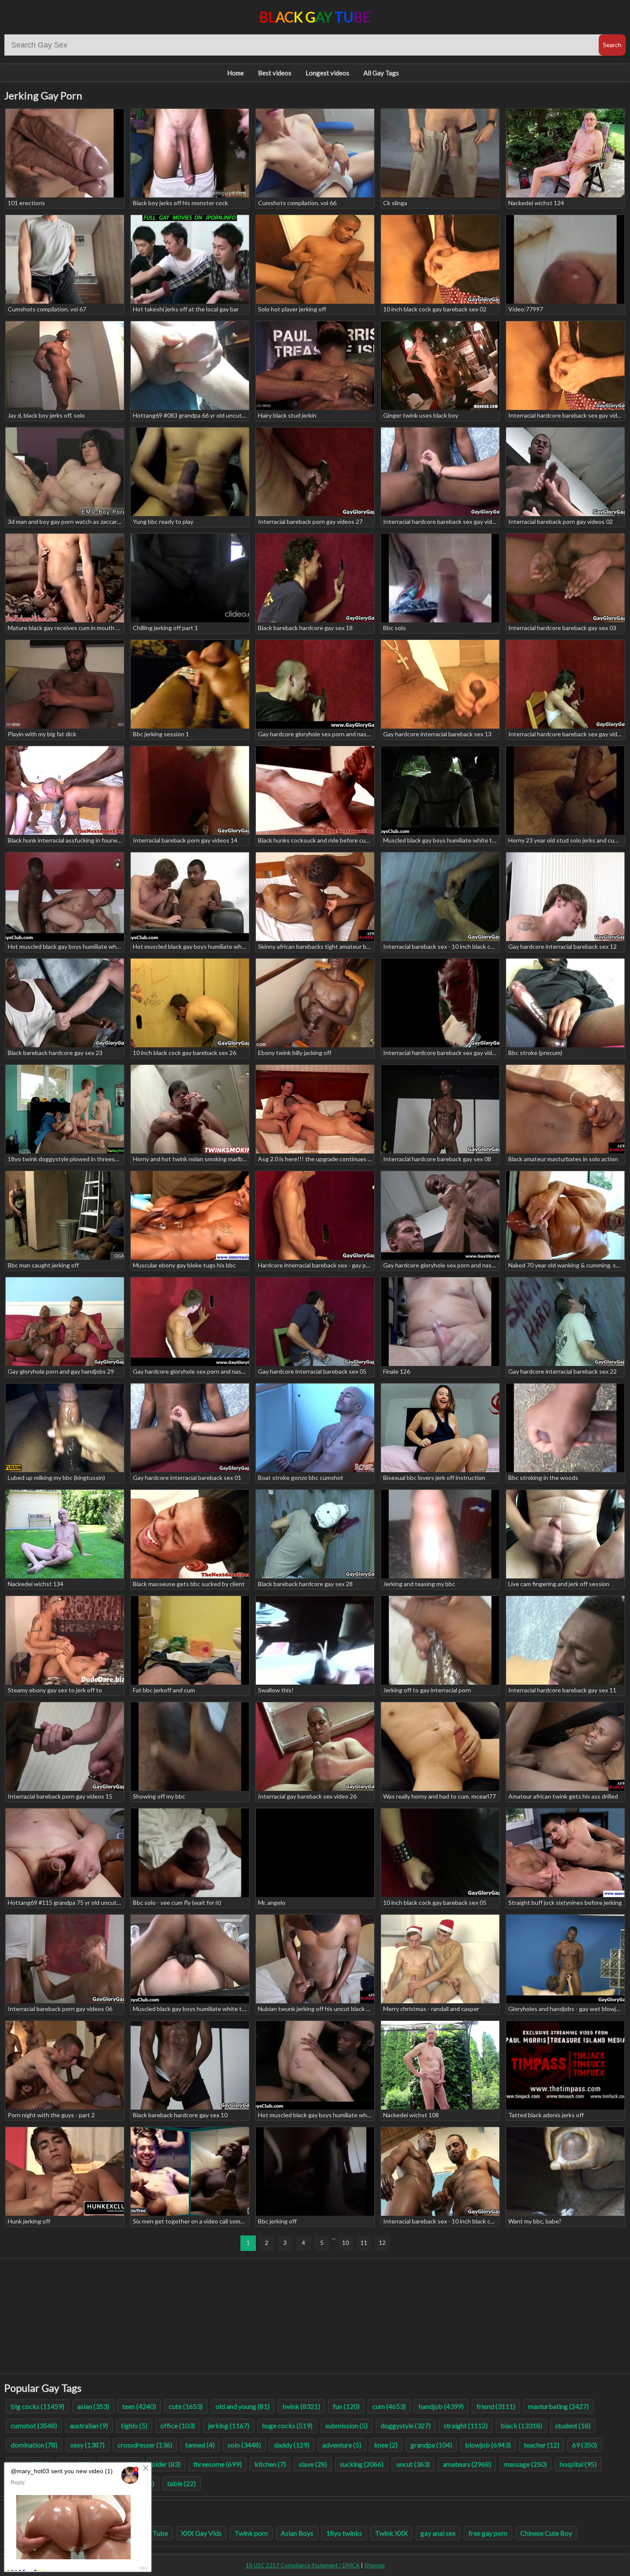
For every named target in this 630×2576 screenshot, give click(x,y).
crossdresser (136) (145, 2445)
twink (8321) (301, 2406)
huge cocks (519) (287, 2425)
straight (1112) (466, 2425)
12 (382, 2243)
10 (345, 2243)
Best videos (275, 73)
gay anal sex (438, 2533)
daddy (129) (292, 2445)
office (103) (178, 2425)
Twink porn (251, 2533)
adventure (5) (342, 2445)
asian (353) (93, 2406)
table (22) (181, 2483)
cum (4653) (389, 2406)
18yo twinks (344, 2533)
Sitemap (375, 2565)
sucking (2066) (362, 2464)
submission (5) (346, 2425)
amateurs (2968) (467, 2464)
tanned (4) (200, 2445)
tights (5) (134, 2425)
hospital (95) (578, 2464)
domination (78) (34, 2445)
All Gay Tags (381, 73)
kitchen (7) (270, 2464)
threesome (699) (217, 2464)
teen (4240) (139, 2406)
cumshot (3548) (34, 2425)
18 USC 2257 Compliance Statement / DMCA (303, 2565)
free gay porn (488, 2533)
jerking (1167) (229, 2425)
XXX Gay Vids (201, 2533)
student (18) (573, 2425)
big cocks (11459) (37, 2406)
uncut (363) (413, 2464)
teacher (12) (541, 2445)
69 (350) (585, 2445)
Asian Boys (297, 2533)
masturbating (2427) (558, 2406)
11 (364, 2243)
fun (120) (346, 2406)
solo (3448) (244, 2445)
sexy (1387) (87, 2445)
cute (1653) (186, 2406)
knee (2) (386, 2445)
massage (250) (525, 2464)
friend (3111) (496, 2406)
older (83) (166, 2464)
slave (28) (313, 2464)
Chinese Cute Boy (546, 2533)
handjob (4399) (441, 2406)
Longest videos (327, 73)
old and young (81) (243, 2406)
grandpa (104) (431, 2445)
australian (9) (89, 2425)
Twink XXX (391, 2533)
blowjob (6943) (488, 2445)
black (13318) (521, 2425)
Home (235, 73)
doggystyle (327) (406, 2425)
